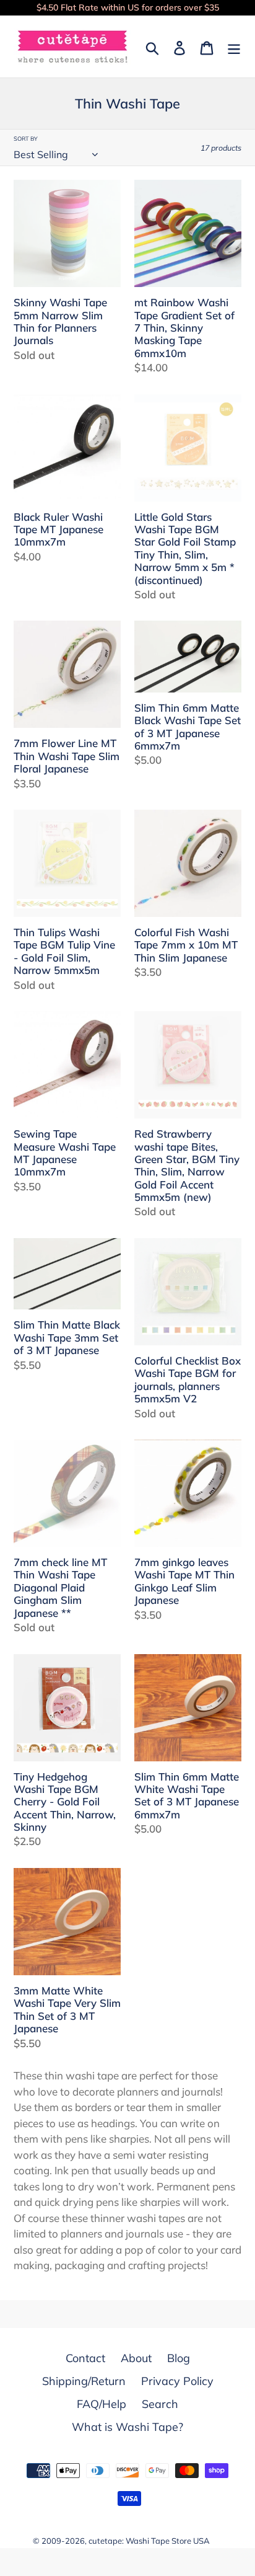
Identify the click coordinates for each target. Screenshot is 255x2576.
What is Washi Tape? (127, 2427)
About (136, 2358)
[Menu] (234, 47)
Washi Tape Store (158, 2541)
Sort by (26, 139)
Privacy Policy (177, 2381)
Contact (85, 2358)
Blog (179, 2358)
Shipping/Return (84, 2381)
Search (160, 2404)
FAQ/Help (102, 2404)
